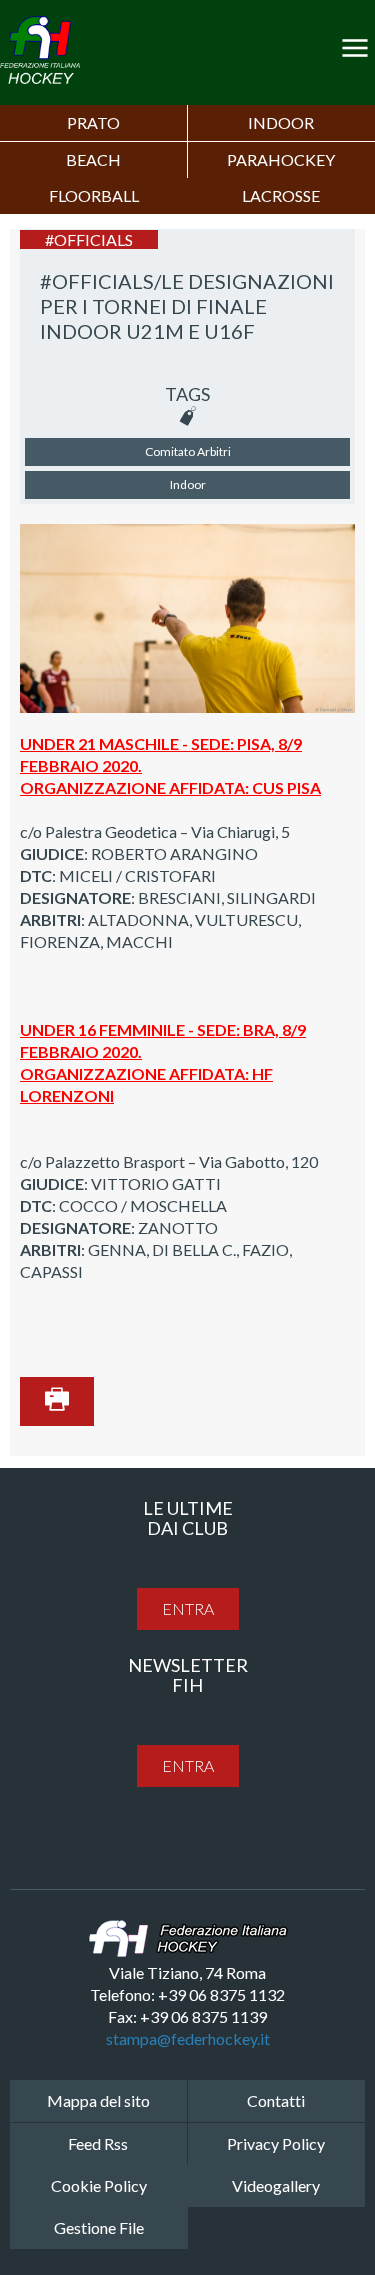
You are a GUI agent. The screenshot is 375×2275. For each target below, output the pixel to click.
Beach (93, 159)
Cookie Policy (99, 2185)
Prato (93, 122)
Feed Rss (98, 2143)
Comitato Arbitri (188, 451)
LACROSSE (281, 195)
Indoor (281, 122)
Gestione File (99, 2227)
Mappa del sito (98, 2100)
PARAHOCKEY (281, 159)
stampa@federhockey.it (188, 2038)
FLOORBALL (94, 195)
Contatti (276, 2100)
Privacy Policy (276, 2143)
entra (188, 1608)
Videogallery (276, 2185)
